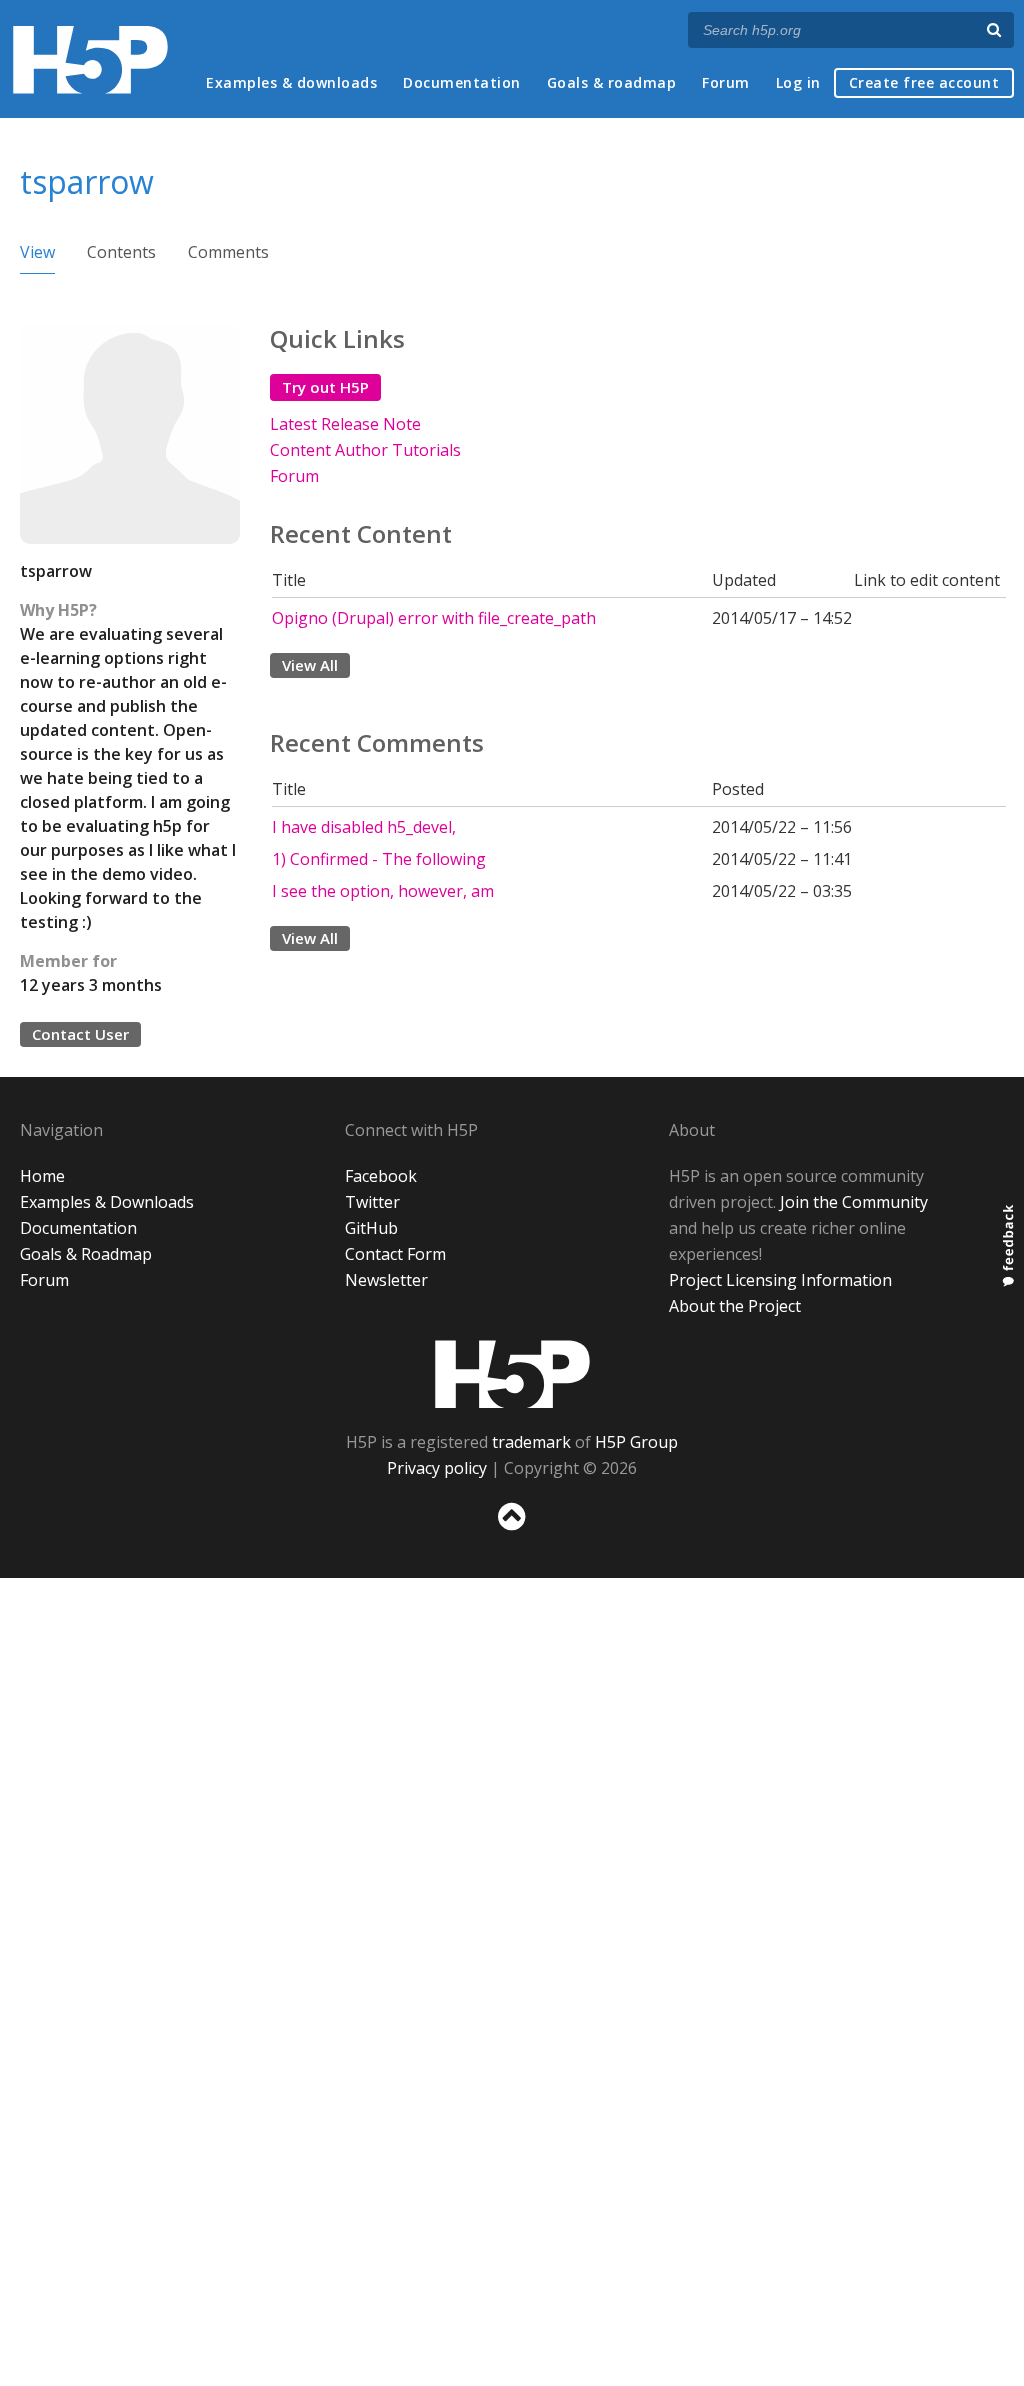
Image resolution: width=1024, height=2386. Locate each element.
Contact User (80, 1034)
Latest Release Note (345, 424)
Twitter (372, 1202)
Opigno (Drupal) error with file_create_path (434, 618)
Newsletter (386, 1280)
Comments (228, 252)
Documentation (462, 82)
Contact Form (395, 1254)
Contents (121, 252)
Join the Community (854, 1202)
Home (42, 1176)
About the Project (735, 1306)
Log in (798, 82)
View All (310, 665)
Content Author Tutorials (365, 450)
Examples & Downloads (107, 1202)
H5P (512, 1374)
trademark (531, 1442)
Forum (726, 82)
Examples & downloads (291, 82)
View (37, 252)
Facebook (381, 1176)
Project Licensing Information (780, 1280)
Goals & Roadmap (86, 1254)
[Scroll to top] (512, 1534)
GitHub (371, 1228)
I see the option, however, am (383, 891)
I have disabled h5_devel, (364, 827)
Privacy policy (437, 1468)
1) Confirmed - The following (379, 859)
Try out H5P (325, 387)
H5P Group (636, 1442)
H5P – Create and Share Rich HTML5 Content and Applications (90, 59)
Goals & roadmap (612, 82)
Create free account (924, 82)
